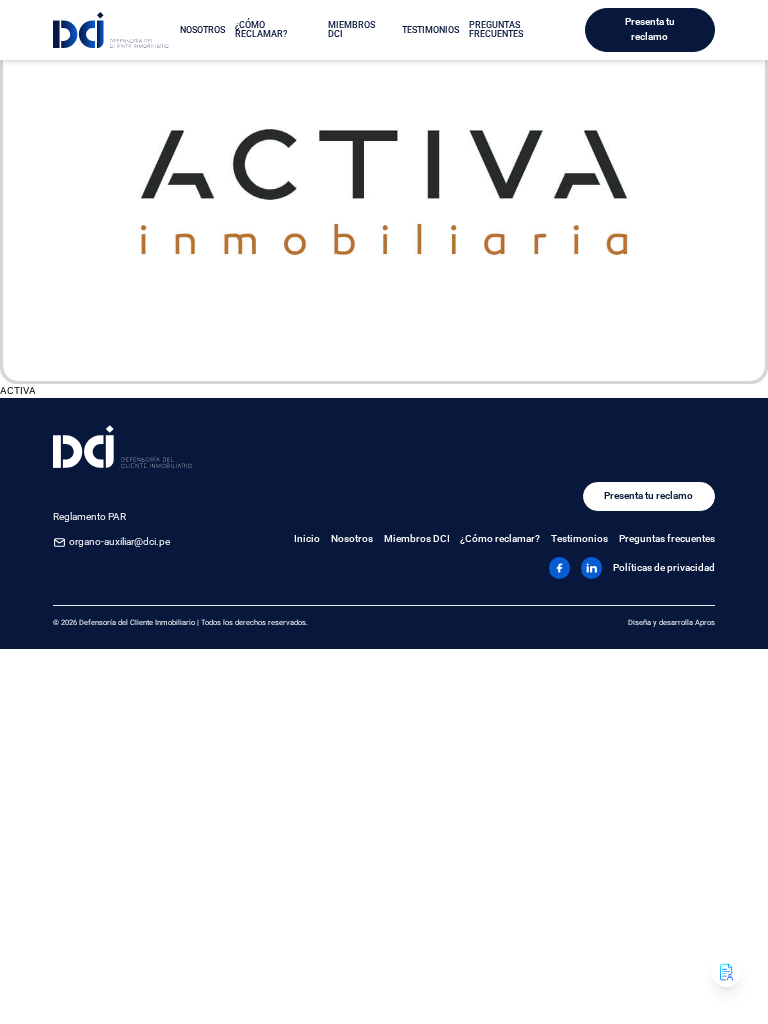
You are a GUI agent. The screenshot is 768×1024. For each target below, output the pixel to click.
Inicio (307, 538)
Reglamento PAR (89, 516)
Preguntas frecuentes (496, 29)
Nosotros (202, 30)
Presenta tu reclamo (650, 28)
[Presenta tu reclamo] (726, 971)
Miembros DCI (351, 29)
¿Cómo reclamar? (261, 29)
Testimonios (430, 30)
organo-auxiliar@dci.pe (119, 541)
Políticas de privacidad (664, 567)
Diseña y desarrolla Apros (671, 622)
